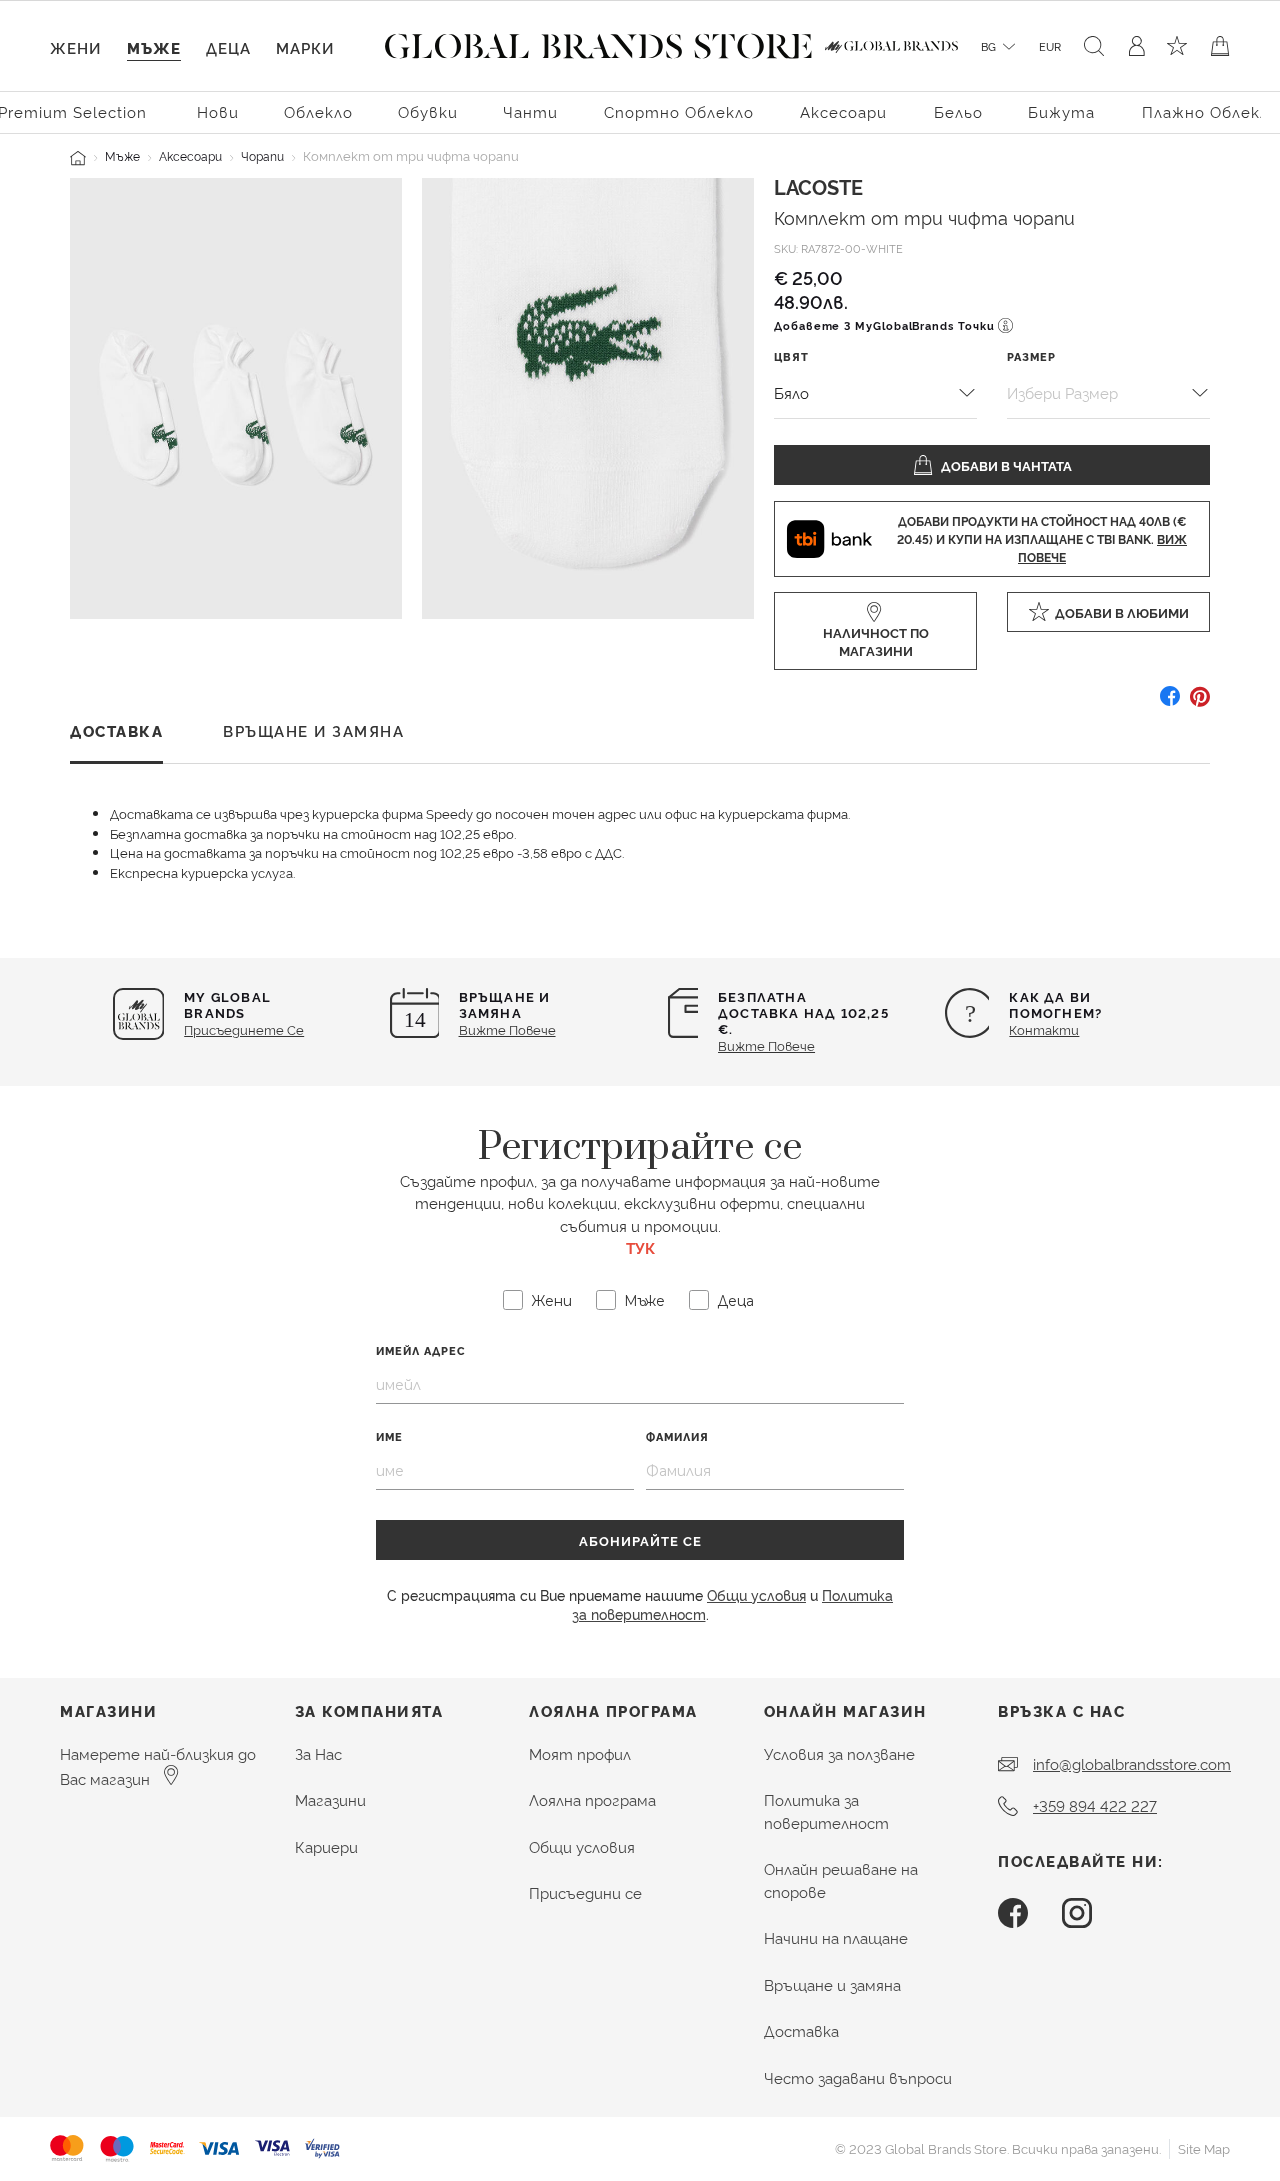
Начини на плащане (836, 1937)
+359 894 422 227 (1095, 1805)
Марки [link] (305, 47)
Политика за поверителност (826, 1811)
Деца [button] (228, 47)
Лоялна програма (592, 1799)
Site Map (1204, 2148)
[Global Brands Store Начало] (598, 42)
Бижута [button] (1061, 111)
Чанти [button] (530, 111)
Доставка (801, 2030)
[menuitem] (218, 110)
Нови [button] (218, 111)
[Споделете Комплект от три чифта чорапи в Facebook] (1170, 703)
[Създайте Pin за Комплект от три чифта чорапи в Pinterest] (1200, 703)
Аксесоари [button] (843, 111)
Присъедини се (585, 1892)
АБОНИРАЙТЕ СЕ (640, 1540)
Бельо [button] (958, 111)
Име (389, 1436)
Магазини (330, 1799)
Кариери (326, 1846)
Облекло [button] (318, 111)
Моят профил (580, 1753)
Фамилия (677, 1436)
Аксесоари (190, 155)
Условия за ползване (839, 1753)
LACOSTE (818, 186)
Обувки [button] (428, 111)
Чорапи (262, 155)
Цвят (791, 356)
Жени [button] (75, 47)
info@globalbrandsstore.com (1132, 1763)
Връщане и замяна (832, 1984)
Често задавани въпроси (858, 2077)
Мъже (122, 155)
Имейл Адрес (421, 1350)
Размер (1031, 356)
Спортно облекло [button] (679, 111)
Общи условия (756, 1594)
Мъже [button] (154, 47)
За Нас (318, 1753)
